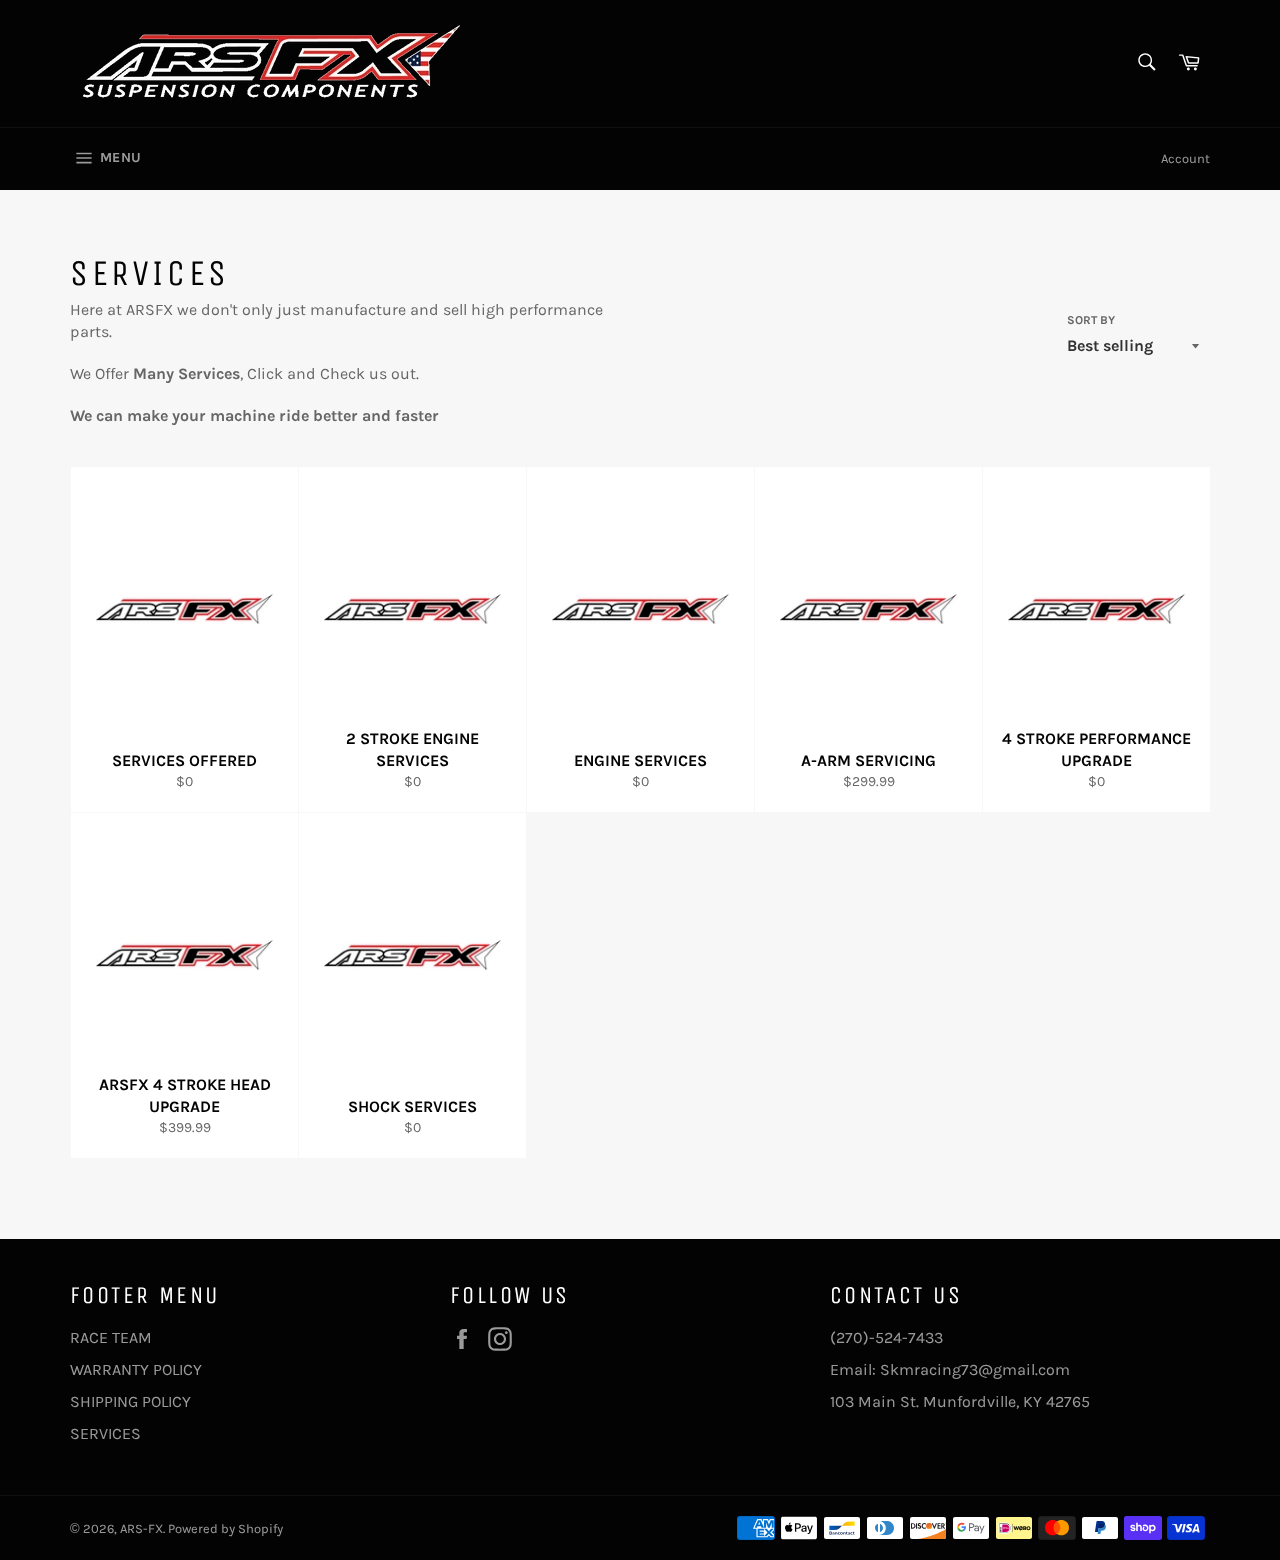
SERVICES (105, 1433)
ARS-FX (141, 1528)
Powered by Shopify (225, 1528)
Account (1185, 158)
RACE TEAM (111, 1337)
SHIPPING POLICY (130, 1401)
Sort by (1091, 320)
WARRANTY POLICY (136, 1369)
